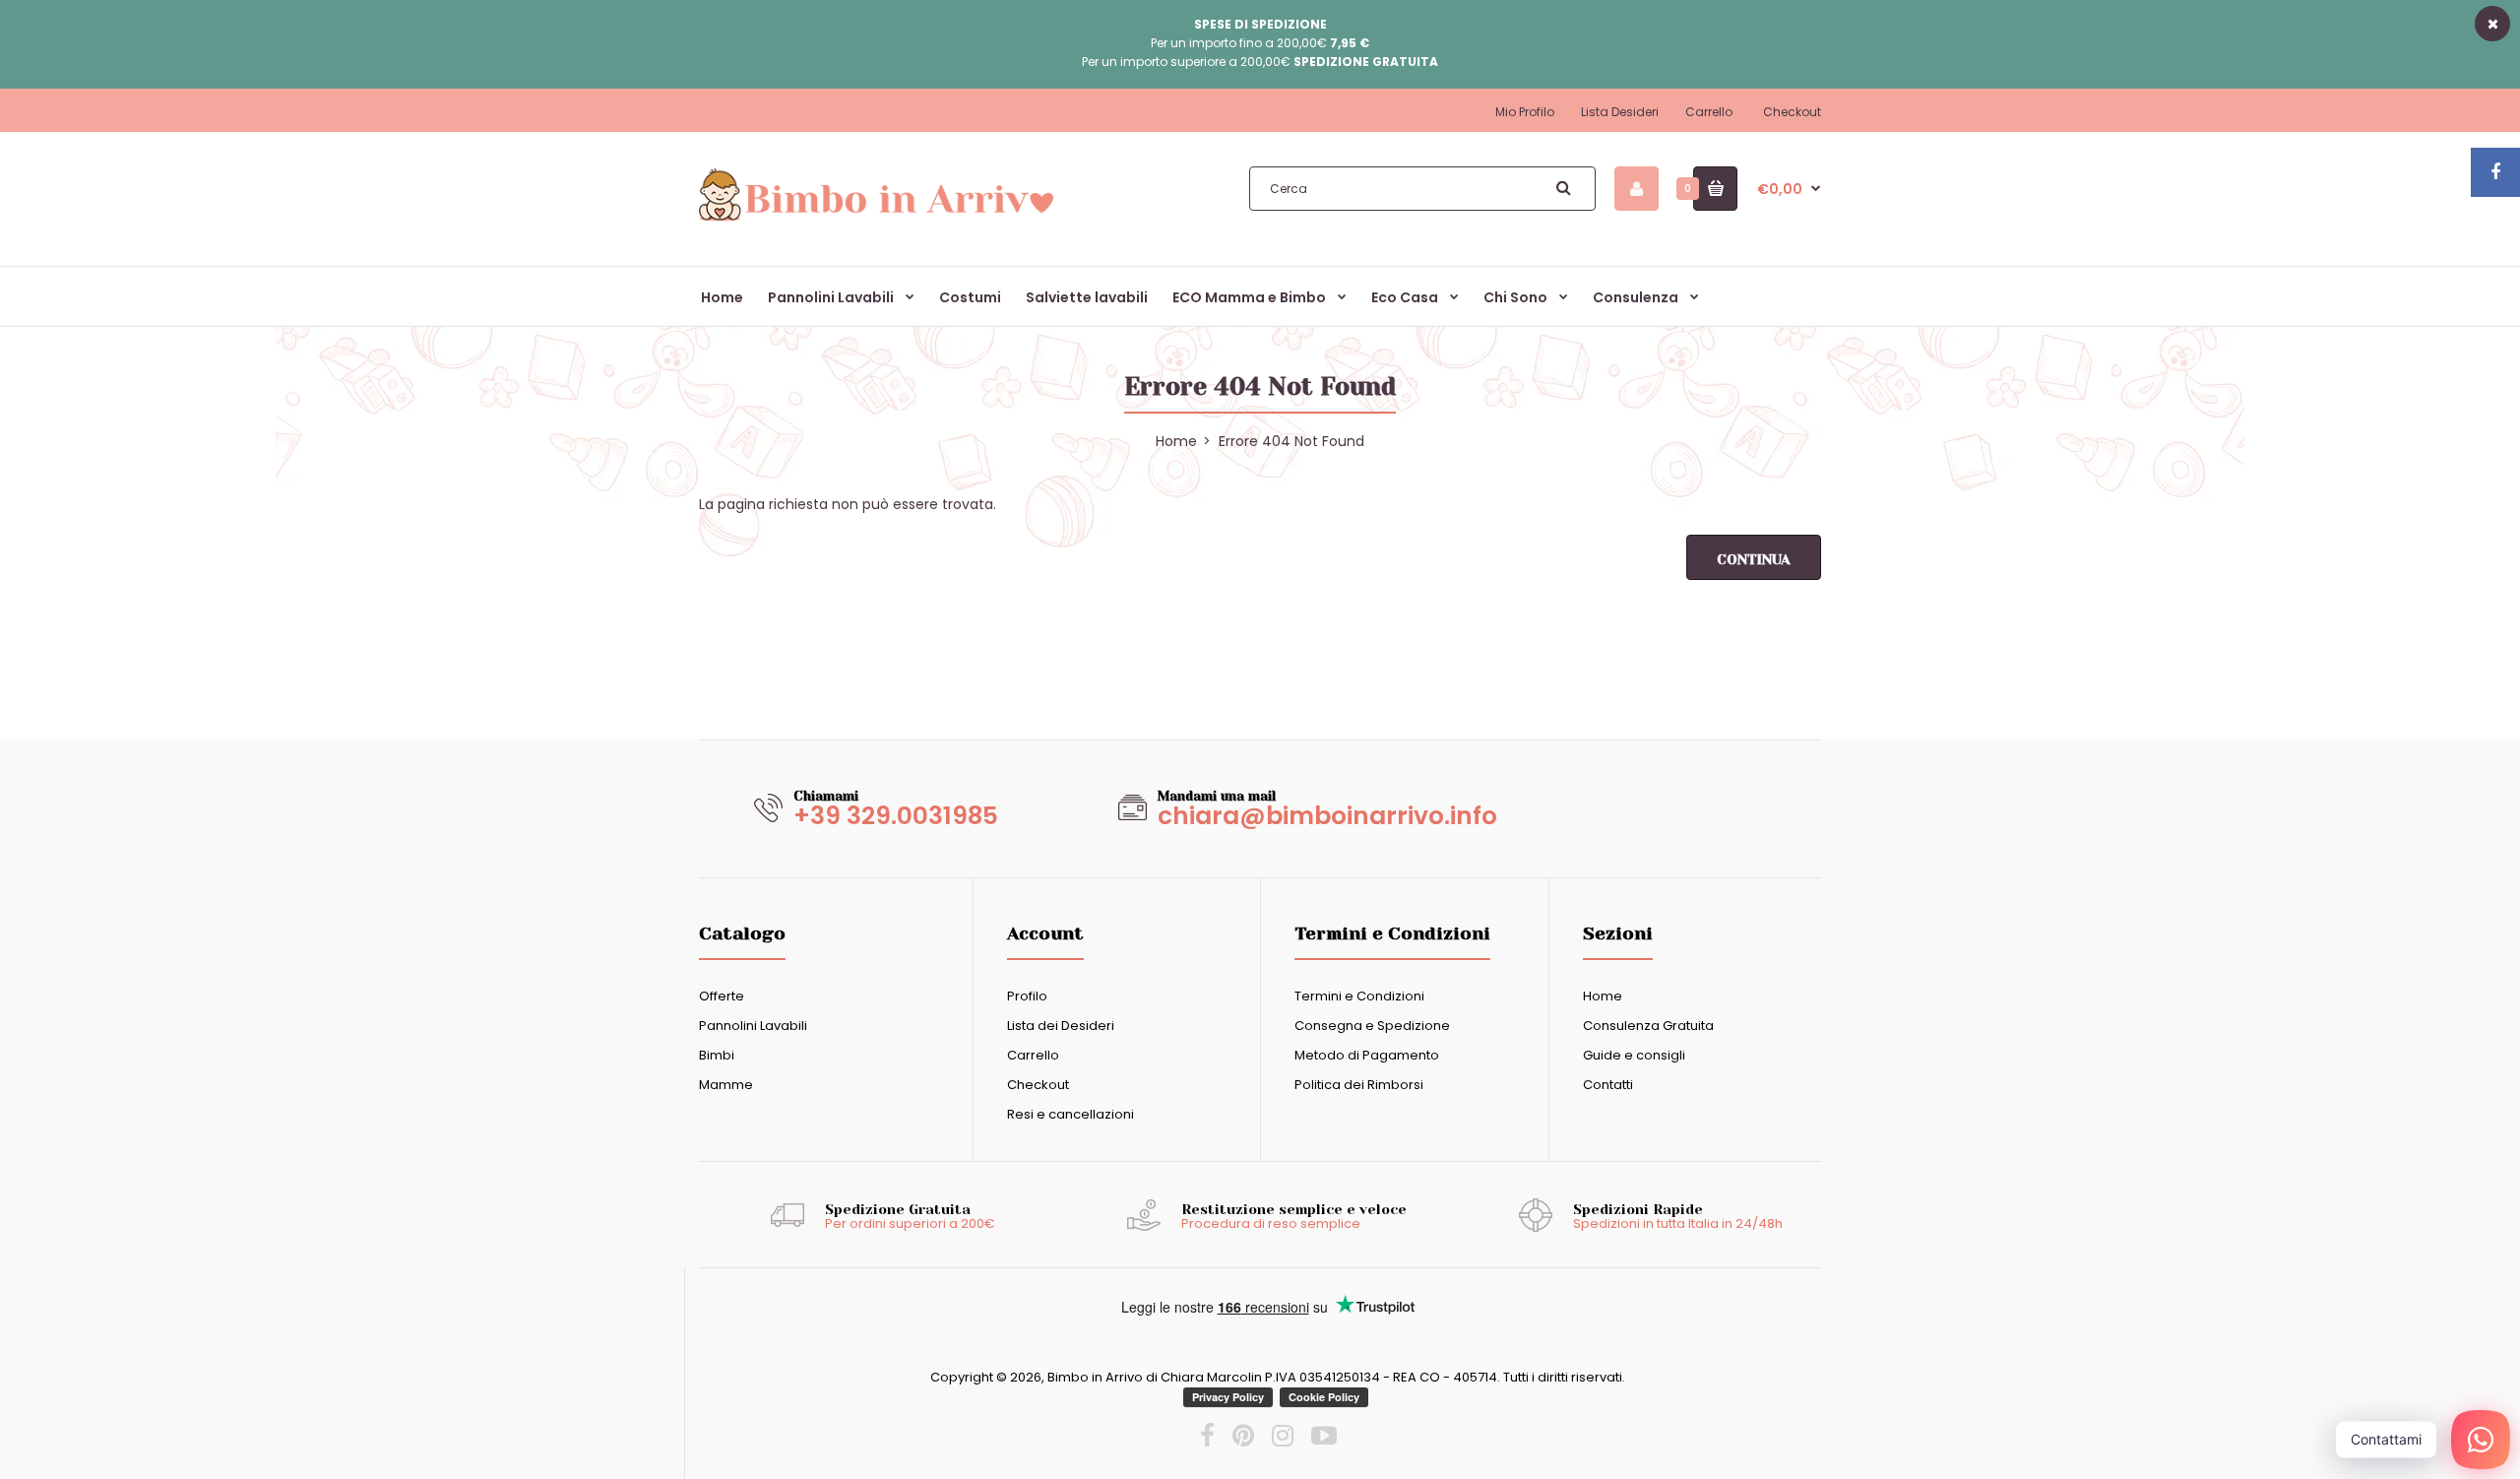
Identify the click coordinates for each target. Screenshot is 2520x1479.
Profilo (1027, 996)
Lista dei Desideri (1061, 1026)
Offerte (722, 996)
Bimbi (717, 1055)
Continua (1754, 559)
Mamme (726, 1085)
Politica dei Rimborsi (1359, 1085)
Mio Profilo (1525, 112)
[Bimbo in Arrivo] (876, 220)
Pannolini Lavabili (753, 1026)
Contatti (1608, 1085)
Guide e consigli (1634, 1055)
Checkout (1792, 112)
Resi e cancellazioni (1071, 1114)
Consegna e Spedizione (1372, 1026)
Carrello (1709, 112)
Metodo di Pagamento (1367, 1055)
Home (1603, 996)
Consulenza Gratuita (1648, 1026)
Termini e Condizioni (1359, 996)
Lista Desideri (1620, 112)
